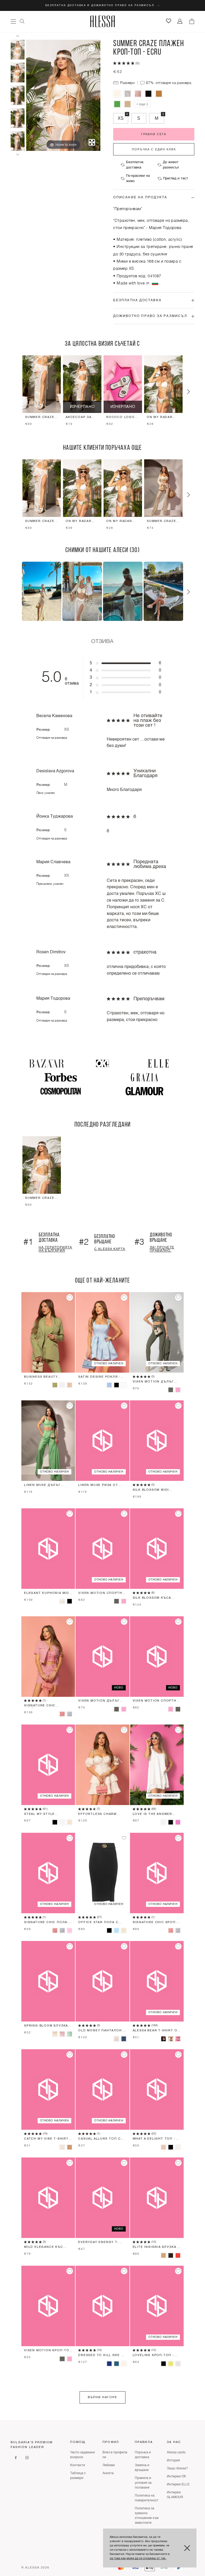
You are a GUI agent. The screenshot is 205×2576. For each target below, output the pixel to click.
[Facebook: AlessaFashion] (16, 2458)
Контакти (78, 2465)
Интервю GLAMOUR (175, 2495)
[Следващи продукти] (188, 495)
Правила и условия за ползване (143, 2483)
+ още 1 (142, 104)
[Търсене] (22, 21)
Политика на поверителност (147, 2498)
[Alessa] (103, 21)
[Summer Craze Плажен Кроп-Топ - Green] (117, 104)
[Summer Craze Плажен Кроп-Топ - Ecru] (18, 50)
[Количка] (192, 21)
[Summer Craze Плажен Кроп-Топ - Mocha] (159, 94)
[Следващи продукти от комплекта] (188, 392)
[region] (102, 392)
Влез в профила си (115, 2455)
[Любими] (169, 21)
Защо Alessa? (177, 2469)
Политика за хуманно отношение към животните (147, 2516)
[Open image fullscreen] (92, 142)
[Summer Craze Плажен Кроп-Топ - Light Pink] (138, 94)
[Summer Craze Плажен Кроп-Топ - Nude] (128, 104)
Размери (127, 83)
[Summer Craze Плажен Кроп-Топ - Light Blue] (128, 94)
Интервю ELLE (178, 2485)
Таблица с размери (78, 2476)
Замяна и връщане (142, 2468)
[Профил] (180, 21)
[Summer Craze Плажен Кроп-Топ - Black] (149, 94)
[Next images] (18, 155)
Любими (109, 2465)
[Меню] (13, 21)
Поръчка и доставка (143, 2455)
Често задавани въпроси (82, 2455)
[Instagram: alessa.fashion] (27, 2458)
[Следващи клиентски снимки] (188, 592)
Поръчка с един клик (154, 149)
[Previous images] (18, 36)
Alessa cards (176, 2453)
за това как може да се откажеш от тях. (138, 2559)
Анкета (108, 2473)
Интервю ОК (176, 2477)
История (173, 2461)
